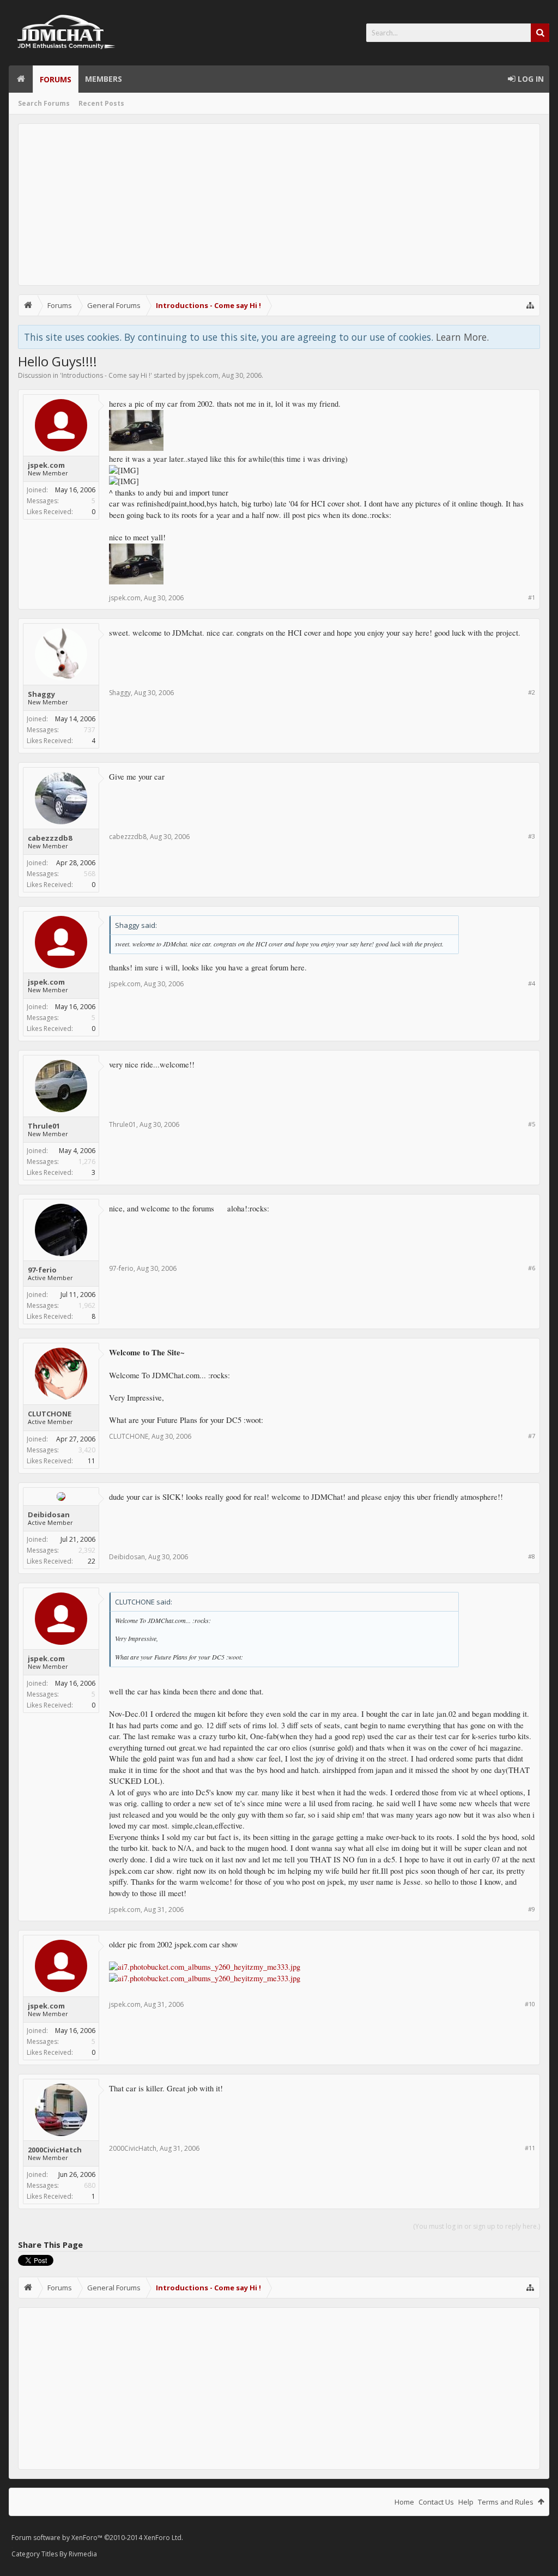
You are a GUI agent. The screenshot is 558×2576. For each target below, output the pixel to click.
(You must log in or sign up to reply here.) (477, 2226)
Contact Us (436, 2502)
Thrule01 (44, 1126)
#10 (530, 2004)
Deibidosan (49, 1515)
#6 (532, 1268)
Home (21, 79)
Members (104, 79)
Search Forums (44, 103)
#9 (532, 1909)
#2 (532, 692)
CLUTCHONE (50, 1414)
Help (466, 2502)
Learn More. (462, 337)
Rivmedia (83, 2554)
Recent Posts (101, 103)
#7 (532, 1436)
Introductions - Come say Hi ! (106, 375)
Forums (56, 79)
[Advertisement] (279, 204)
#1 (532, 597)
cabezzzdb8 (50, 838)
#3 (532, 836)
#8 (532, 1556)
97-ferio (42, 1270)
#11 (530, 2148)
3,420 (87, 1450)
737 (90, 730)
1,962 (87, 1305)
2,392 (87, 1550)
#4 (532, 983)
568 (90, 874)
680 (90, 2185)
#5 (532, 1124)
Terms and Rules (506, 2502)
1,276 (87, 1162)
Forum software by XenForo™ (97, 2538)
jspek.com (203, 375)
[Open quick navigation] (530, 305)
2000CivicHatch (55, 2150)
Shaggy (41, 694)
